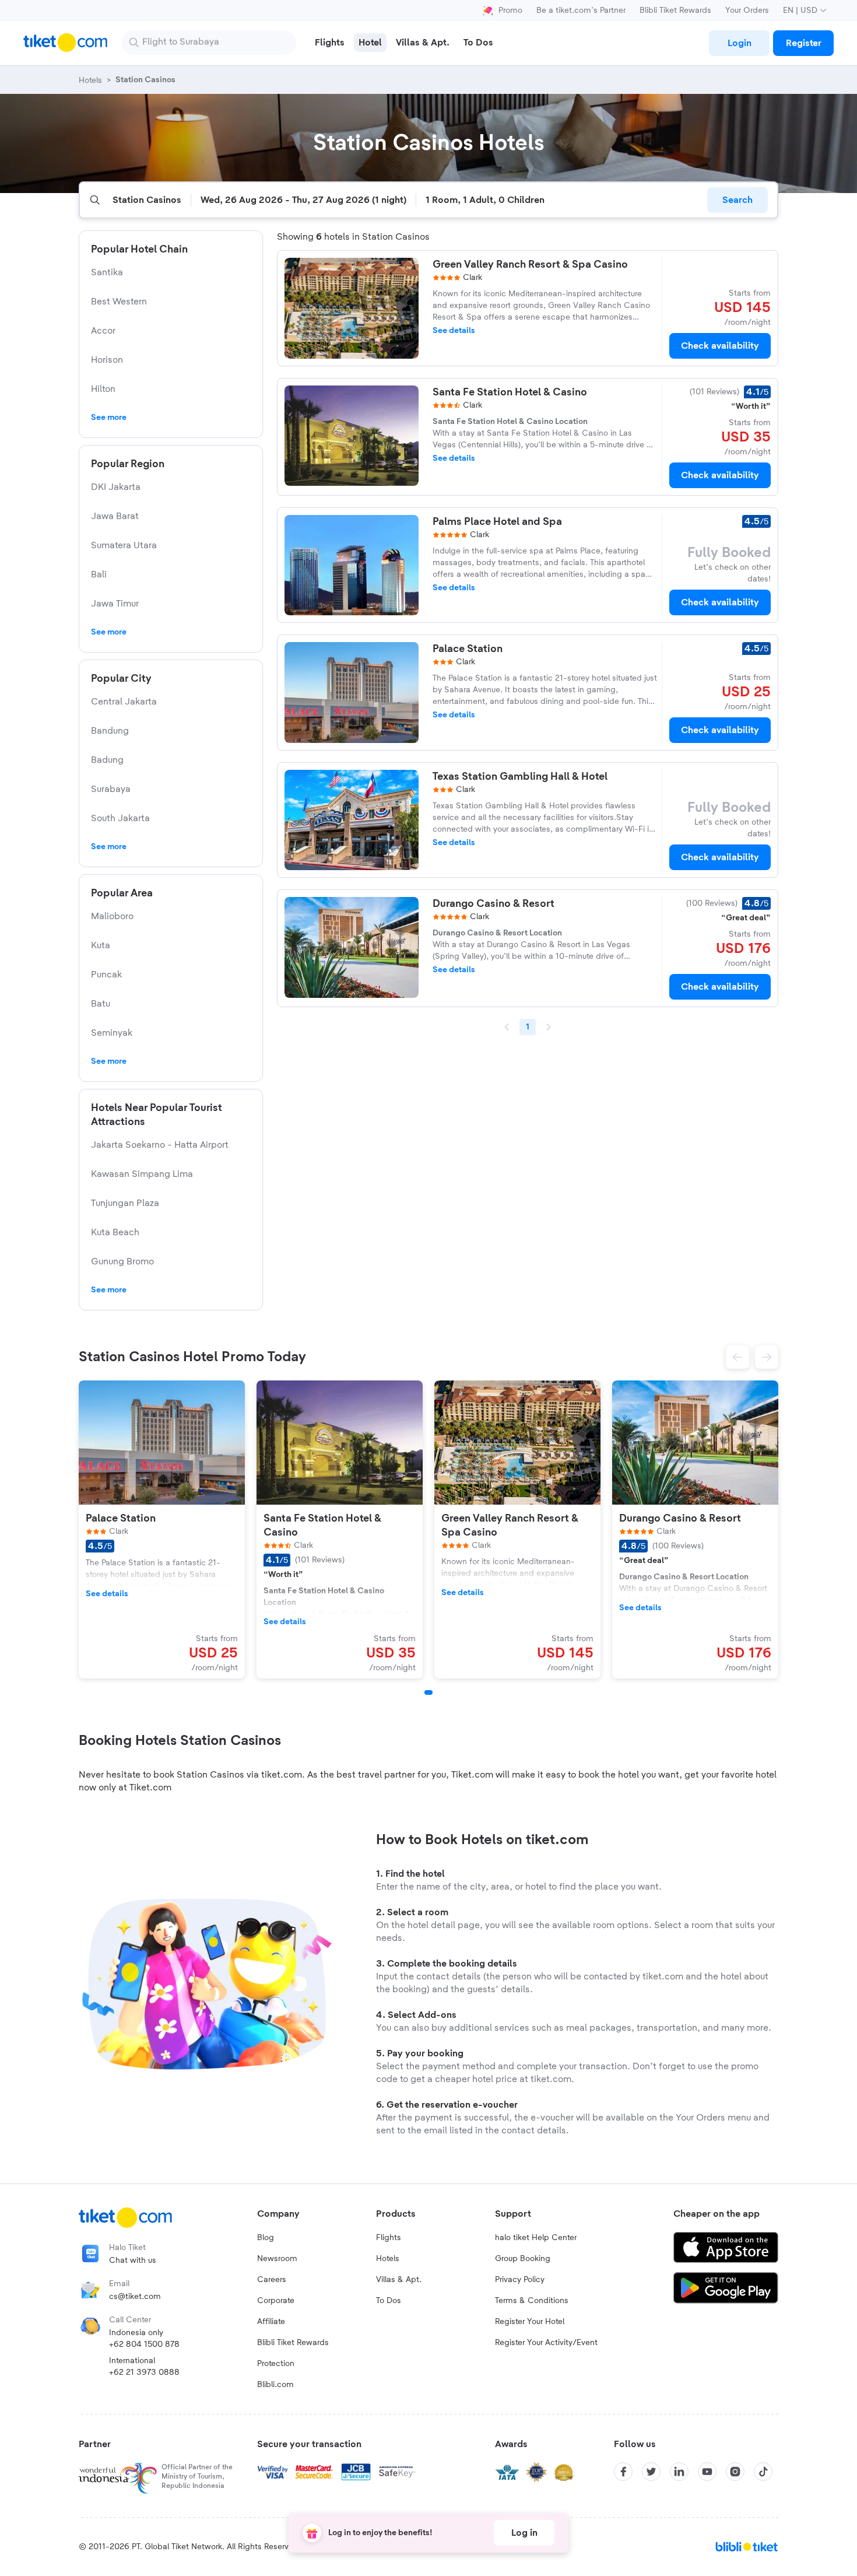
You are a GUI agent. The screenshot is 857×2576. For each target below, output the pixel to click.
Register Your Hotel (530, 2322)
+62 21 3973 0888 (144, 2372)
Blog (266, 2238)
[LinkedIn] (679, 2472)
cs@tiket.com (135, 2297)
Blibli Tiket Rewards (675, 10)
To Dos (389, 2301)
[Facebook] (623, 2472)
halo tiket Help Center (536, 2238)
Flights (389, 2238)
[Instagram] (735, 2472)
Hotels (388, 2259)
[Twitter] (651, 2472)
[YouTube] (707, 2472)
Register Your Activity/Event (546, 2343)
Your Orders (747, 10)
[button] (737, 1357)
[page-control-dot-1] (428, 1692)
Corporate (276, 2301)
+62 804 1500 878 (144, 2344)
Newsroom (277, 2259)
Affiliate (271, 2322)
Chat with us (133, 2260)
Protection (276, 2364)
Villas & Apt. (399, 2280)
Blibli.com (275, 2385)
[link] (739, 43)
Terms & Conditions (532, 2301)
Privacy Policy (520, 2280)
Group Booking (523, 2259)
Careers (272, 2280)
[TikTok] (763, 2472)
